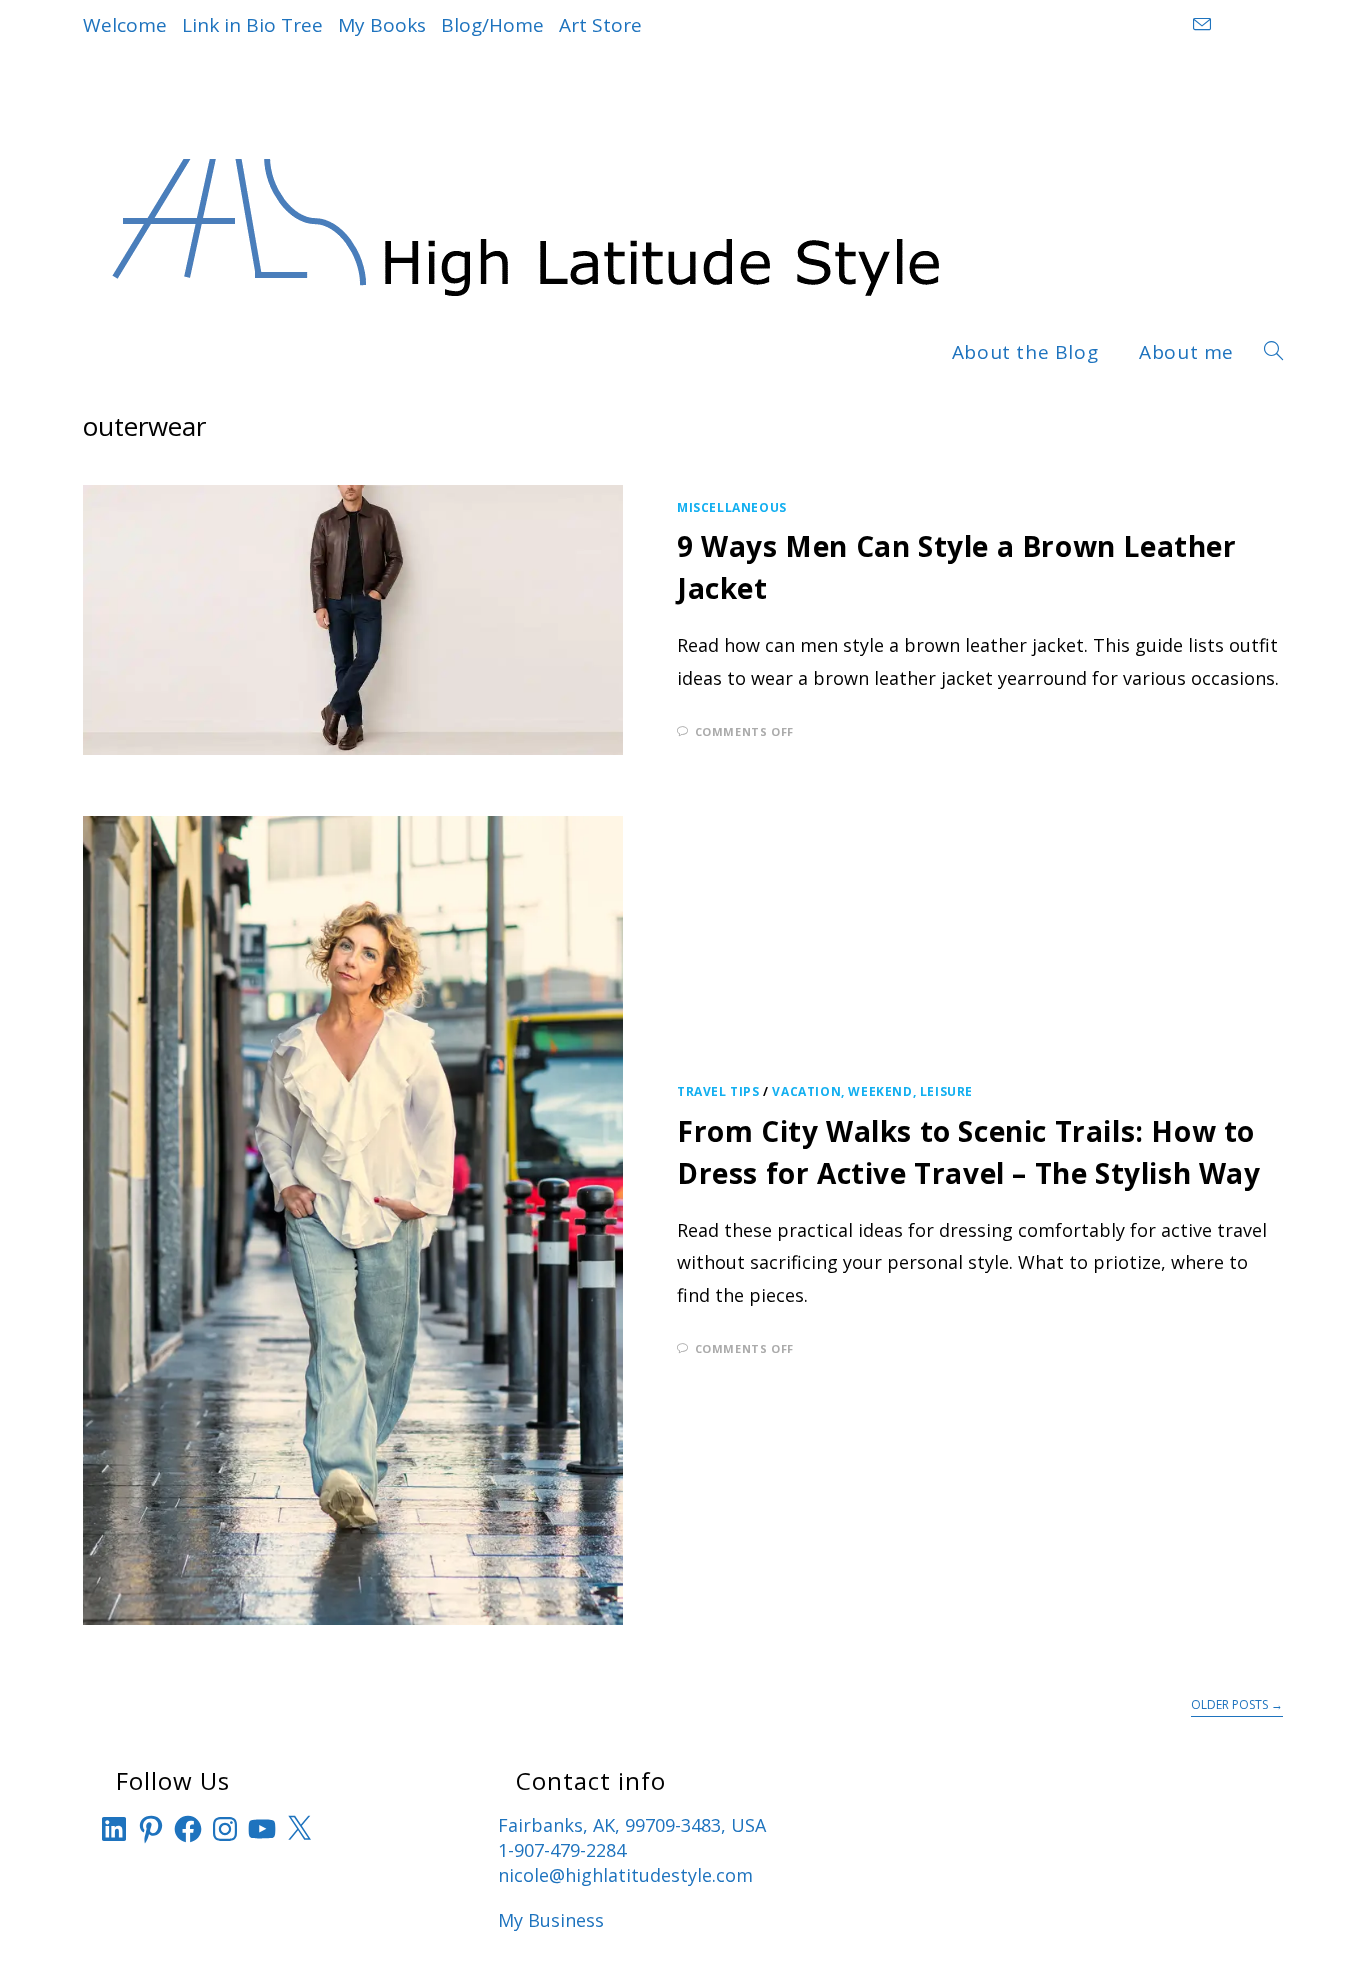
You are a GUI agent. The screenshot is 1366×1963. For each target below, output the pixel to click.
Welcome (125, 25)
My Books (382, 25)
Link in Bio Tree (252, 25)
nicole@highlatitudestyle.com (625, 1875)
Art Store (600, 25)
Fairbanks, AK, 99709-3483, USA (632, 1825)
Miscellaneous (732, 507)
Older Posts (1237, 1705)
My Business (551, 1920)
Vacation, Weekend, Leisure (872, 1091)
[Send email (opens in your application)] (1199, 25)
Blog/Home (492, 25)
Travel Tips (718, 1091)
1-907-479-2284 (562, 1850)
